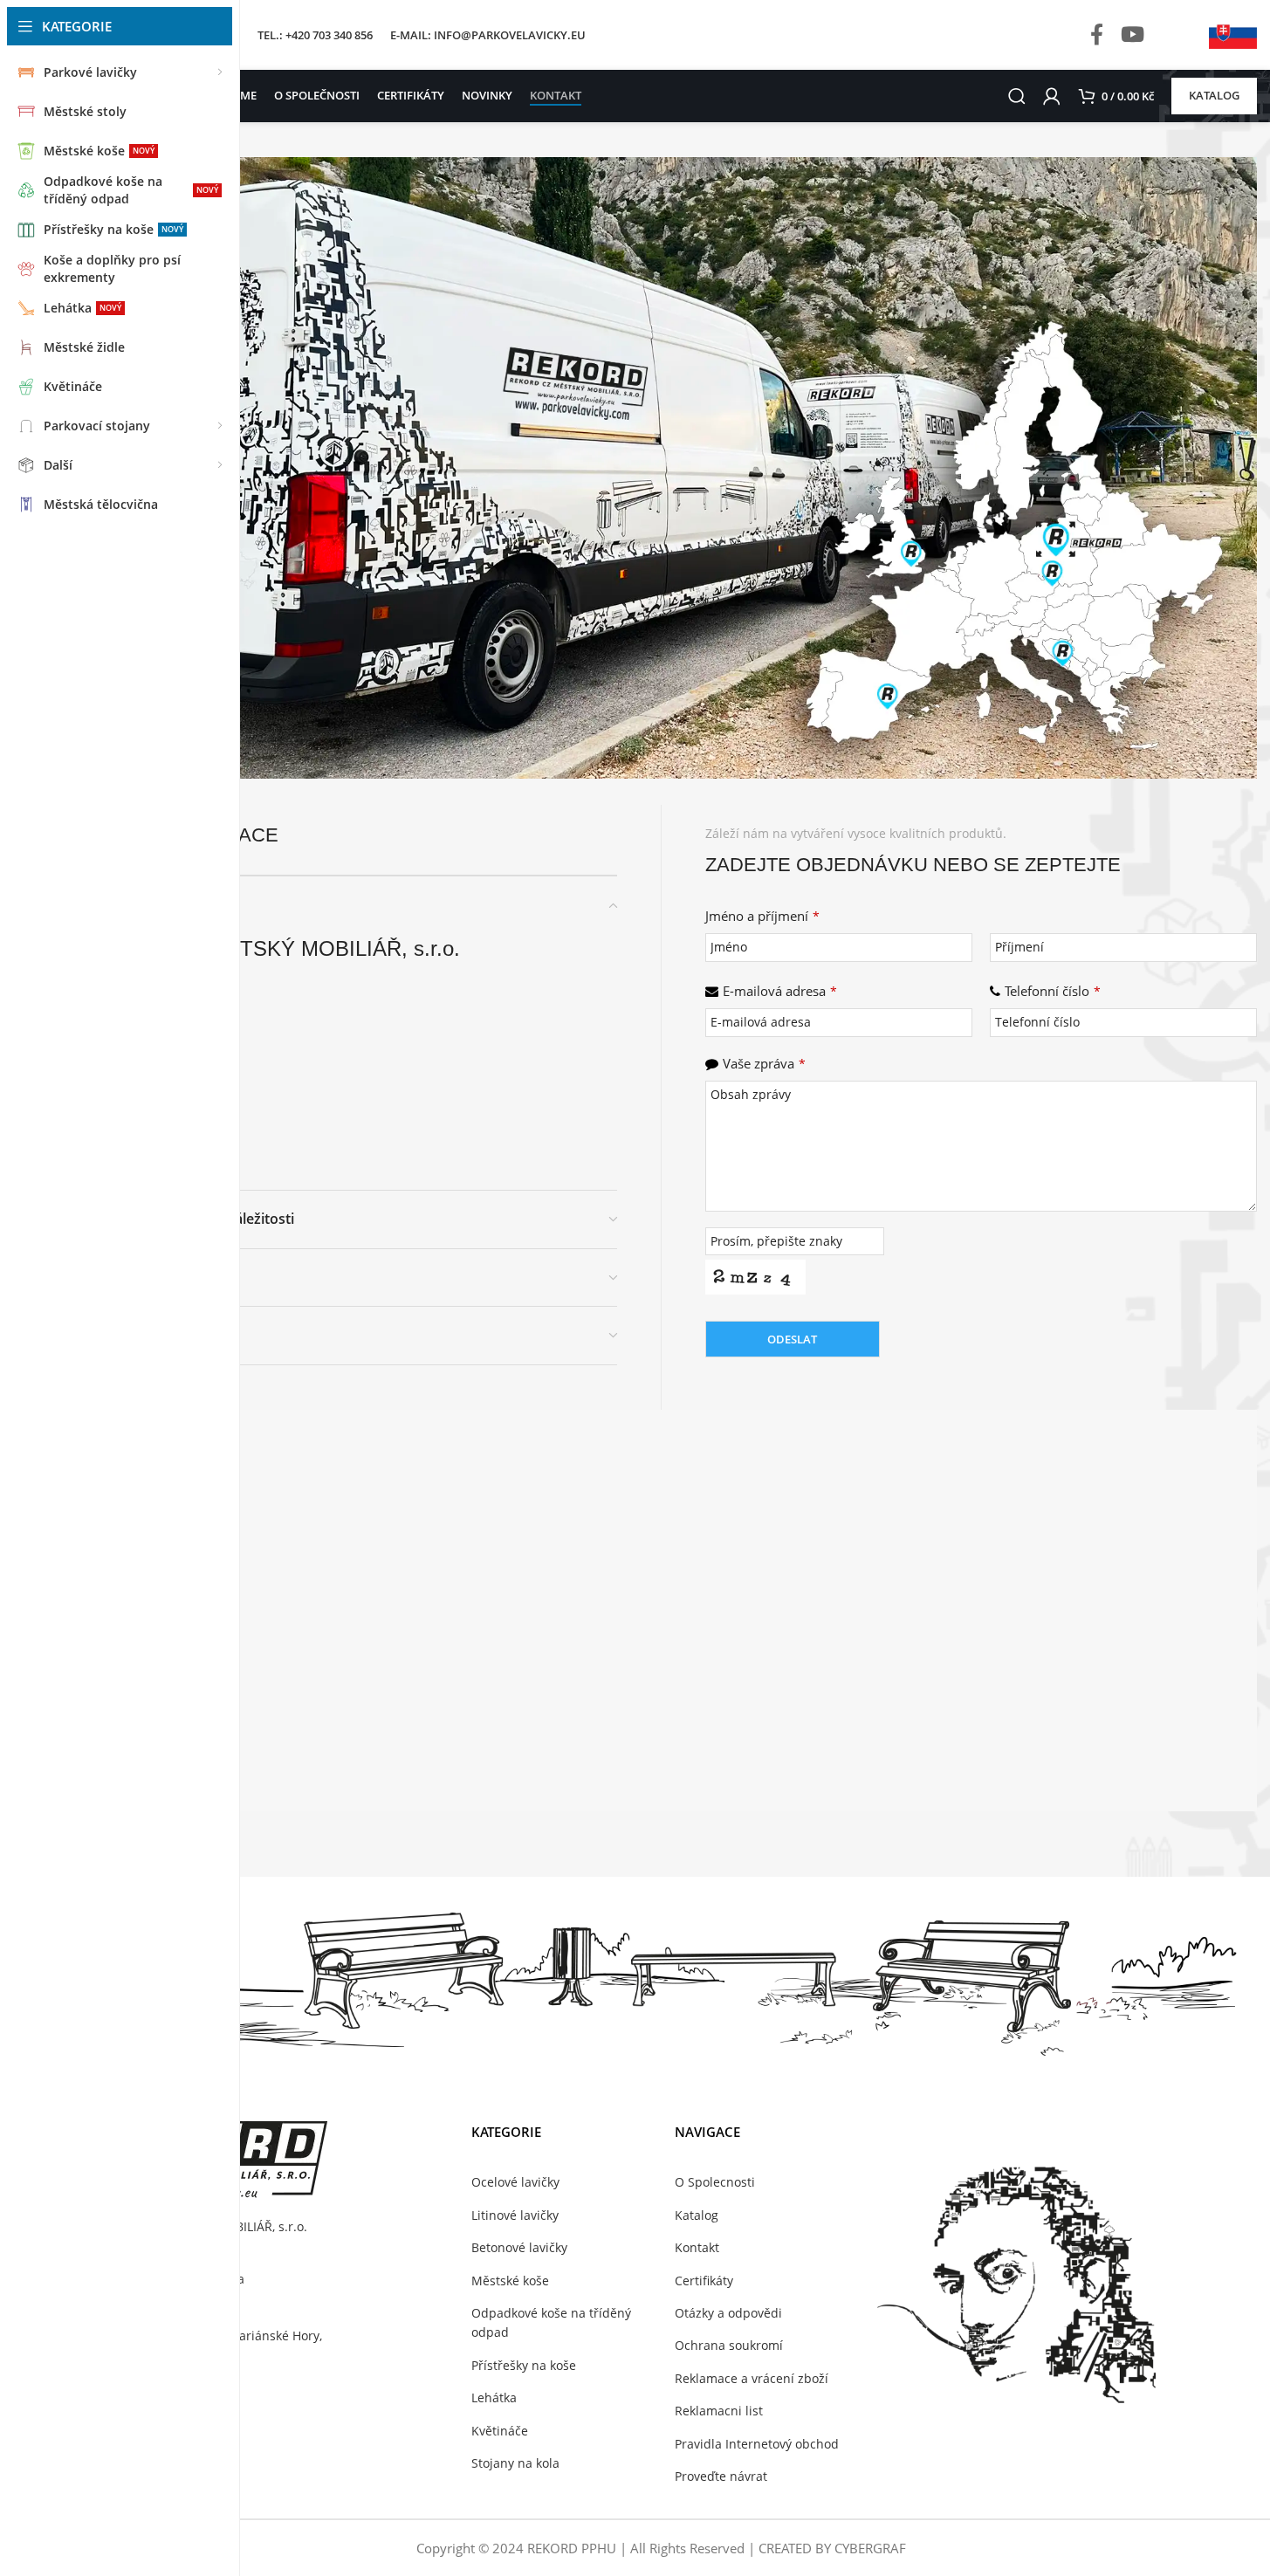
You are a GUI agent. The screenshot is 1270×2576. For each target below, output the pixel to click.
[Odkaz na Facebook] (1097, 35)
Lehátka (494, 2397)
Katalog (697, 2215)
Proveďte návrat (721, 2476)
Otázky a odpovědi (728, 2313)
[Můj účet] (1052, 96)
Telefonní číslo (1053, 991)
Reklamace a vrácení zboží (752, 2378)
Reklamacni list (719, 2411)
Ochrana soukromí (729, 2345)
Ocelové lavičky (515, 2182)
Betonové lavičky (519, 2247)
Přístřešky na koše (524, 2365)
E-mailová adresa (780, 991)
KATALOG (1214, 95)
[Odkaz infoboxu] (1233, 35)
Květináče (500, 2431)
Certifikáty (704, 2281)
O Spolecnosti (715, 2182)
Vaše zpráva (764, 1063)
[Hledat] (1017, 96)
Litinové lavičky (515, 2215)
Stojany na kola (515, 2463)
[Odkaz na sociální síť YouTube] (1133, 35)
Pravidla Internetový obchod (757, 2444)
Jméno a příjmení (762, 916)
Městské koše (510, 2281)
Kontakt (697, 2247)
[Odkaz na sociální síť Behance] (1172, 35)
